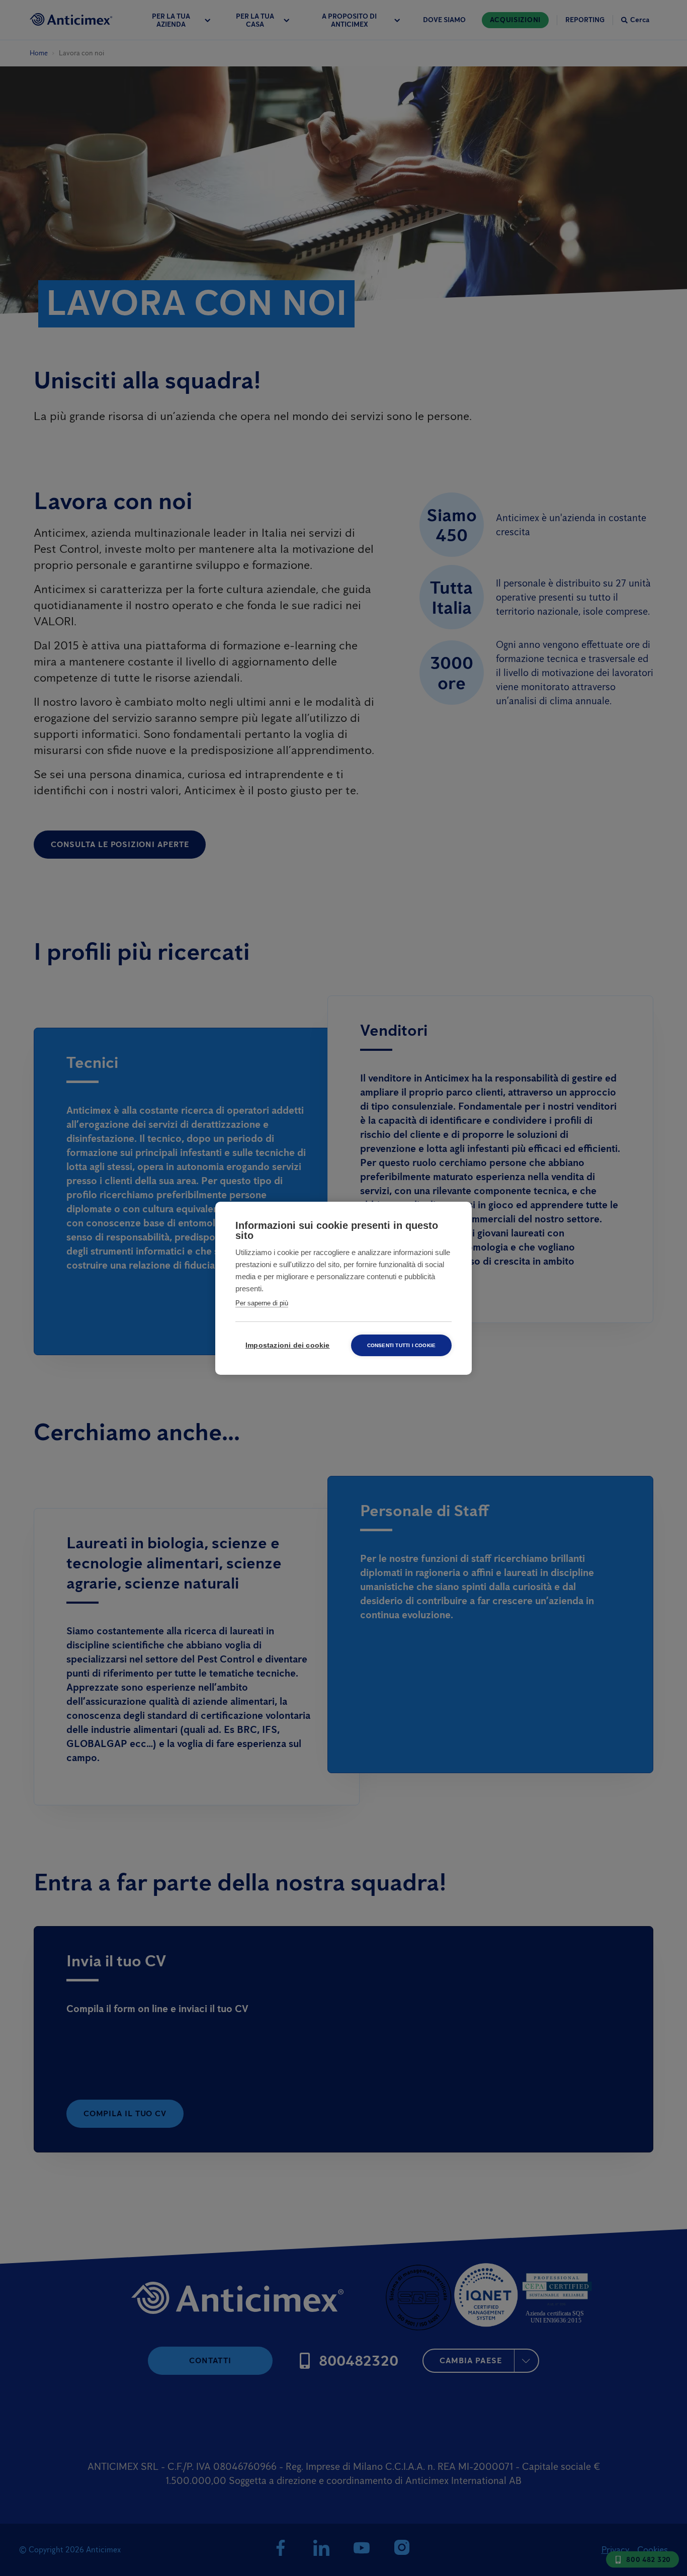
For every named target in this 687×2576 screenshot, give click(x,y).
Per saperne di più (262, 1303)
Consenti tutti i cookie (402, 1345)
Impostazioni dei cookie (288, 1345)
